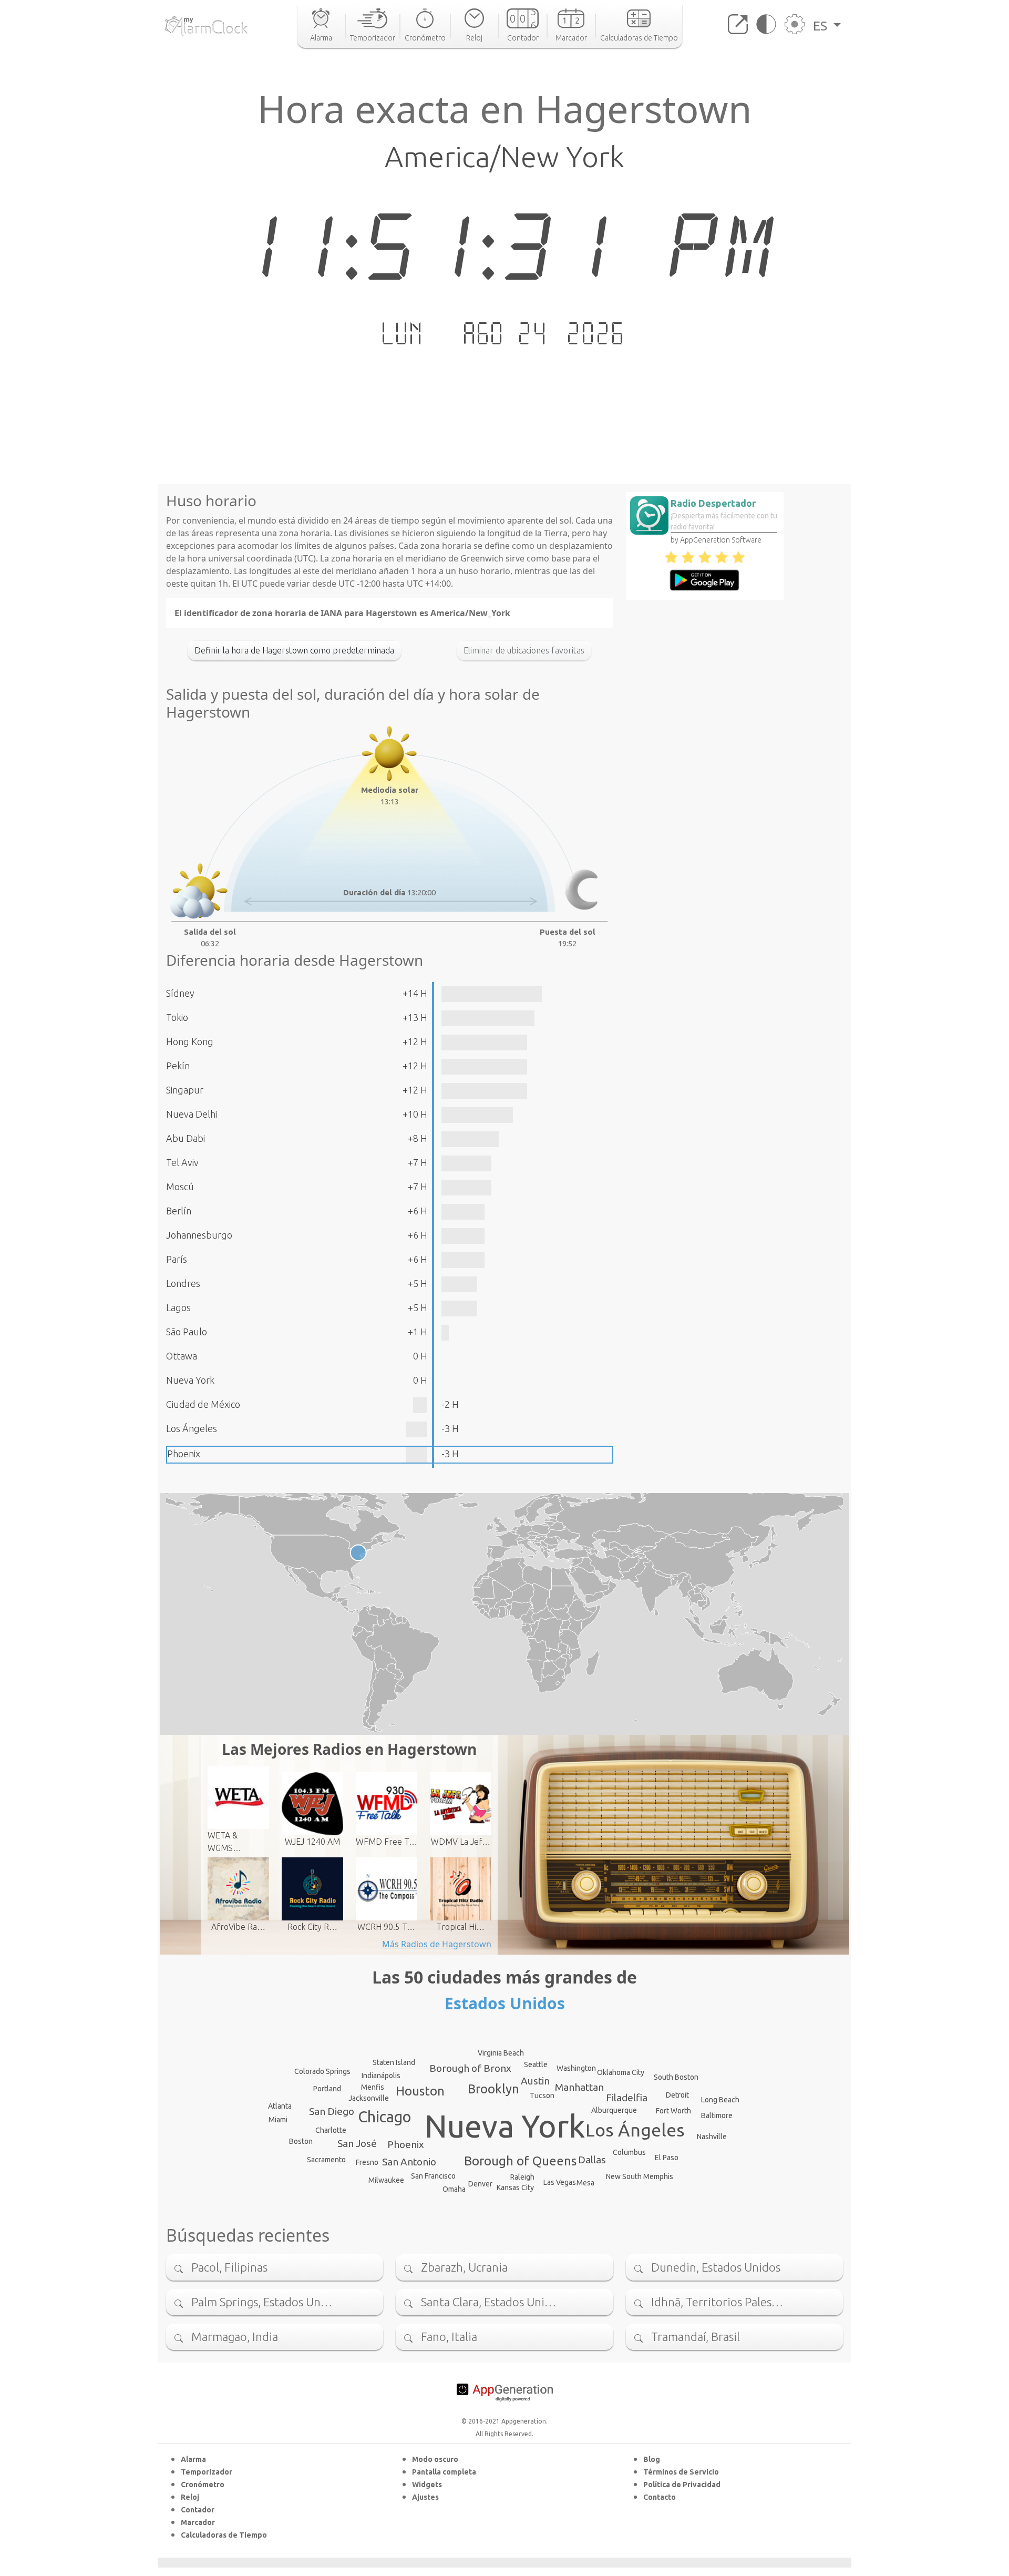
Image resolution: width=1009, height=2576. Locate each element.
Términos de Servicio (681, 2472)
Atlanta (280, 2106)
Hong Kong (190, 1041)
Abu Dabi (186, 1138)
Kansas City (515, 2187)
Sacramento (326, 2160)
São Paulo (187, 1332)
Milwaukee (386, 2180)
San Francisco (433, 2176)
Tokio (177, 1017)
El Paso (667, 2158)
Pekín (178, 1066)
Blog (652, 2459)
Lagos (178, 1307)
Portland (327, 2089)
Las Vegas (560, 2182)
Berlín (179, 1211)
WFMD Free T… (387, 1842)
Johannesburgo (199, 1235)
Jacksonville (369, 2098)
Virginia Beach (501, 2053)
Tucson (542, 2095)
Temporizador (207, 2472)
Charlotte (331, 2130)
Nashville (712, 2137)
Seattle (536, 2064)
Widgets (427, 2485)
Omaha (454, 2189)
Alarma (193, 2459)
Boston (301, 2141)
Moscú (180, 1187)
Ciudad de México (203, 1404)
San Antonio (409, 2162)
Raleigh (522, 2177)
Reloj (190, 2497)
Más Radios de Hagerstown (437, 1944)
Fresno (367, 2162)
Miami (278, 2120)
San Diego (332, 2111)
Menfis (373, 2087)
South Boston (676, 2077)
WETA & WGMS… (224, 1842)
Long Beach (720, 2100)
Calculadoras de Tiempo (224, 2535)
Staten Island (394, 2062)
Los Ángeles (192, 1428)
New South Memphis (640, 2176)
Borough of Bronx (470, 2068)
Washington (576, 2068)
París (177, 1259)
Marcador (198, 2522)
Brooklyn (493, 2089)
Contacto (660, 2497)
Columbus (629, 2152)
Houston (420, 2091)
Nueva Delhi (192, 1114)
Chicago (384, 2117)
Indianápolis (381, 2076)
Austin (535, 2081)
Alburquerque (614, 2110)
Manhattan (579, 2087)
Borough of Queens (520, 2161)
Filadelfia (627, 2098)
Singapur (185, 1090)
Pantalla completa (444, 2472)
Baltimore (717, 2115)
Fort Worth (673, 2111)
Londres (183, 1283)
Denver (480, 2184)
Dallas (592, 2160)
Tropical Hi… (460, 1927)
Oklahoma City (621, 2072)
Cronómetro (203, 2485)
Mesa (585, 2183)
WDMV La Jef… (461, 1842)
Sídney (180, 993)
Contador (198, 2510)
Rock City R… (312, 1927)
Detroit (677, 2095)
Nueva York (190, 1380)
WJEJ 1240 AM (312, 1842)
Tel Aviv (182, 1162)
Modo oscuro (435, 2459)
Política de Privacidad (682, 2485)
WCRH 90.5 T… (386, 1927)
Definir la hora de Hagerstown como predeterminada (294, 650)
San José (357, 2143)
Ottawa (182, 1356)
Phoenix (184, 1454)
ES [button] (822, 26)
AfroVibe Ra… (238, 1927)
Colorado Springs (322, 2071)
